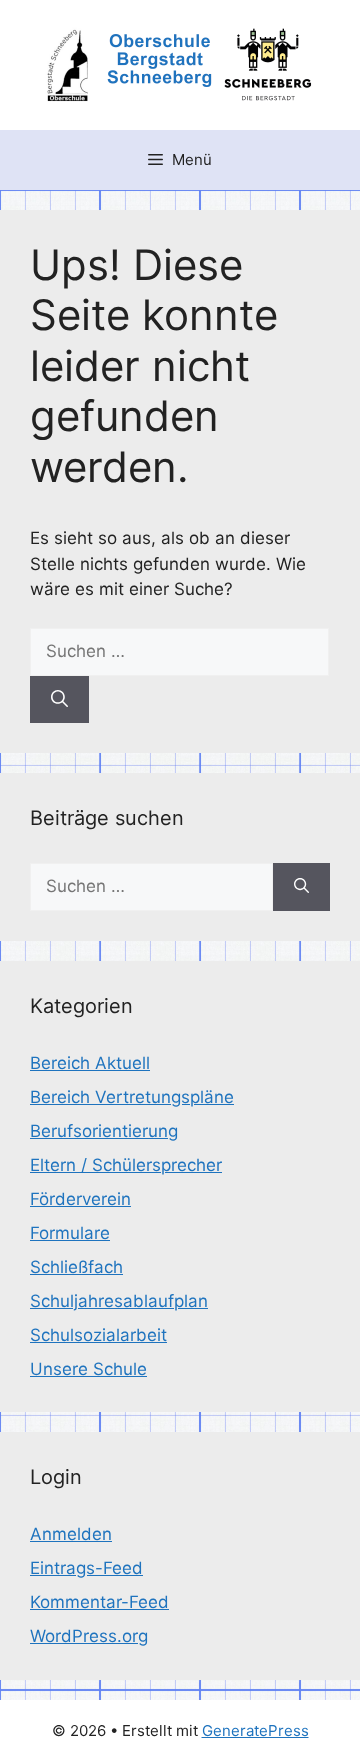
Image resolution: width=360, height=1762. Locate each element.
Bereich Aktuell (90, 1063)
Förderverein (80, 1199)
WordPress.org (89, 1636)
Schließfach (76, 1267)
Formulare (70, 1233)
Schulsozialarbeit (98, 1335)
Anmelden (71, 1534)
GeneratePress (255, 1730)
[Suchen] (59, 700)
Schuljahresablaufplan (119, 1301)
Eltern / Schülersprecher (126, 1165)
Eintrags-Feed (86, 1568)
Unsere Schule (88, 1369)
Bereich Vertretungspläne (132, 1097)
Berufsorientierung (104, 1131)
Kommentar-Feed (99, 1602)
